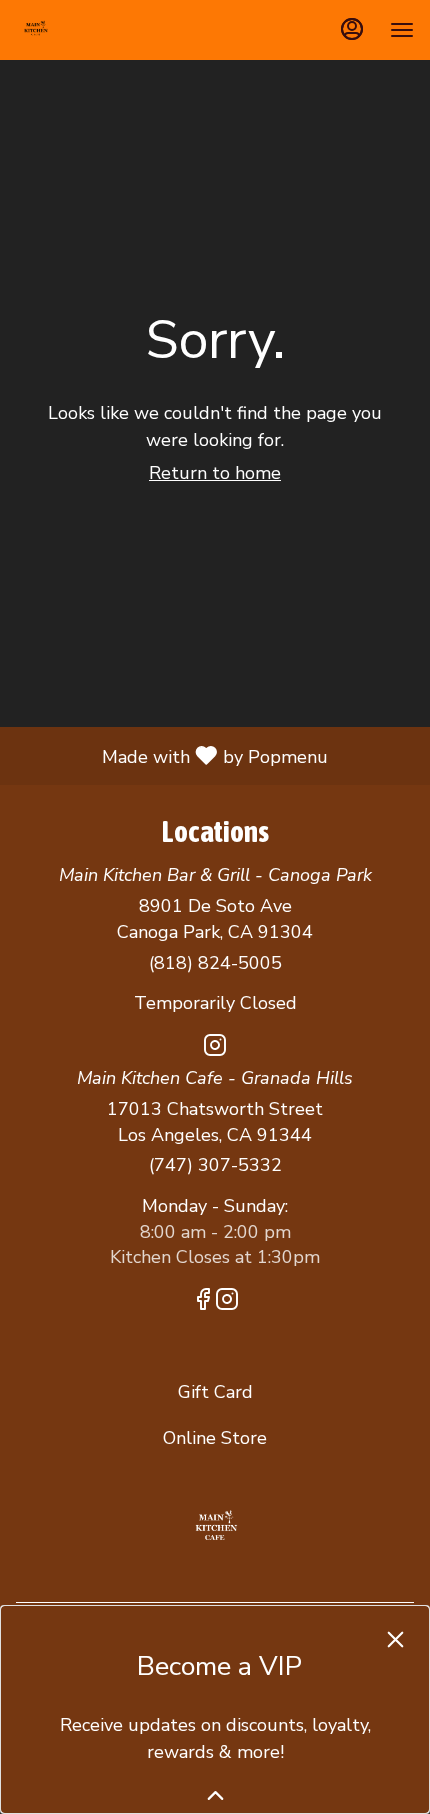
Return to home (215, 473)
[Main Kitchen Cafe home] (106, 30)
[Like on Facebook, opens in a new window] (203, 1303)
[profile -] (352, 29)
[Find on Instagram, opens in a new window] (215, 1049)
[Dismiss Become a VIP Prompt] (395, 1639)
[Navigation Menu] (402, 30)
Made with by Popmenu (171, 755)
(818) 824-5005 (215, 963)
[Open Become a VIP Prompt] (215, 1795)
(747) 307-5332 (215, 1165)
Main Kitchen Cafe (215, 1527)
